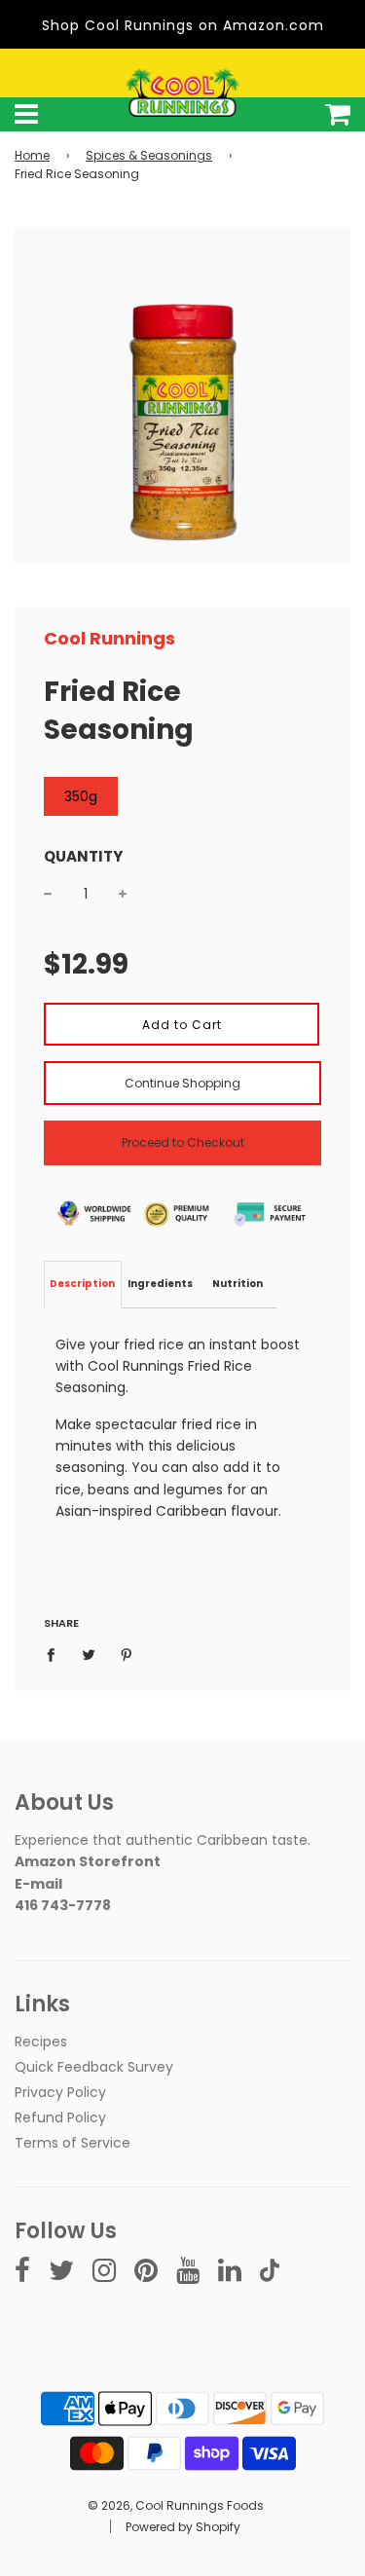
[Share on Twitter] (89, 1654)
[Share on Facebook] (56, 1654)
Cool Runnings (109, 638)
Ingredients (160, 1284)
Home (32, 155)
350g (81, 796)
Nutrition (237, 1284)
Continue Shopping (182, 1083)
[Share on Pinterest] (127, 1654)
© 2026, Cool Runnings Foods (176, 2505)
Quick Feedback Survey (94, 2067)
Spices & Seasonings (149, 155)
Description (82, 1284)
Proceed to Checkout (183, 1142)
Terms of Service (73, 2143)
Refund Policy (60, 2117)
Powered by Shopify (183, 2527)
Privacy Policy (60, 2092)
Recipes (41, 2042)
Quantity (83, 856)
